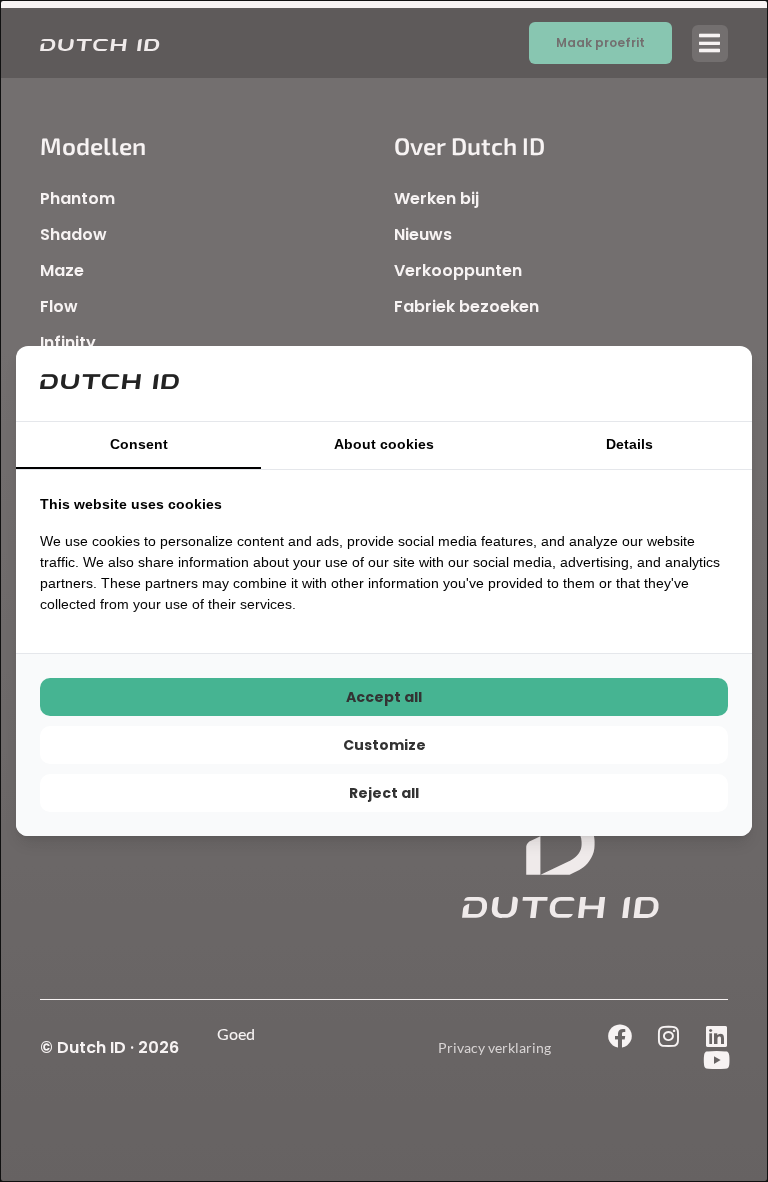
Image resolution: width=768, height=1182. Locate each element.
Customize (384, 745)
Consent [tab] (139, 444)
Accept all (384, 697)
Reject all (384, 793)
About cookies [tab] (384, 444)
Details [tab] (629, 444)
